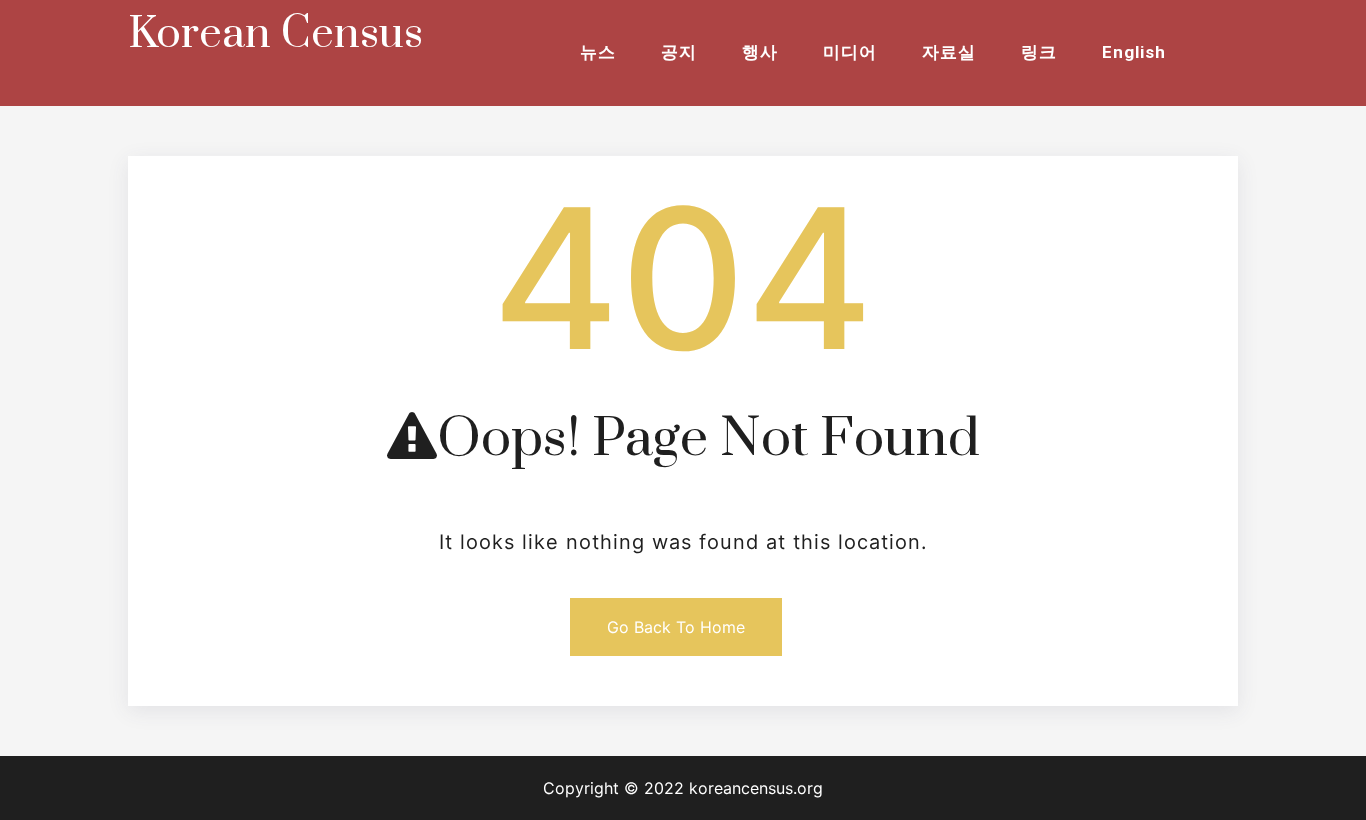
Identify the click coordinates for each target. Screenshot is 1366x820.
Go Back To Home (676, 627)
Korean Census (275, 34)
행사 (760, 52)
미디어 (850, 52)
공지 (679, 52)
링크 (1039, 52)
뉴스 (598, 52)
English (1134, 52)
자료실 (949, 52)
